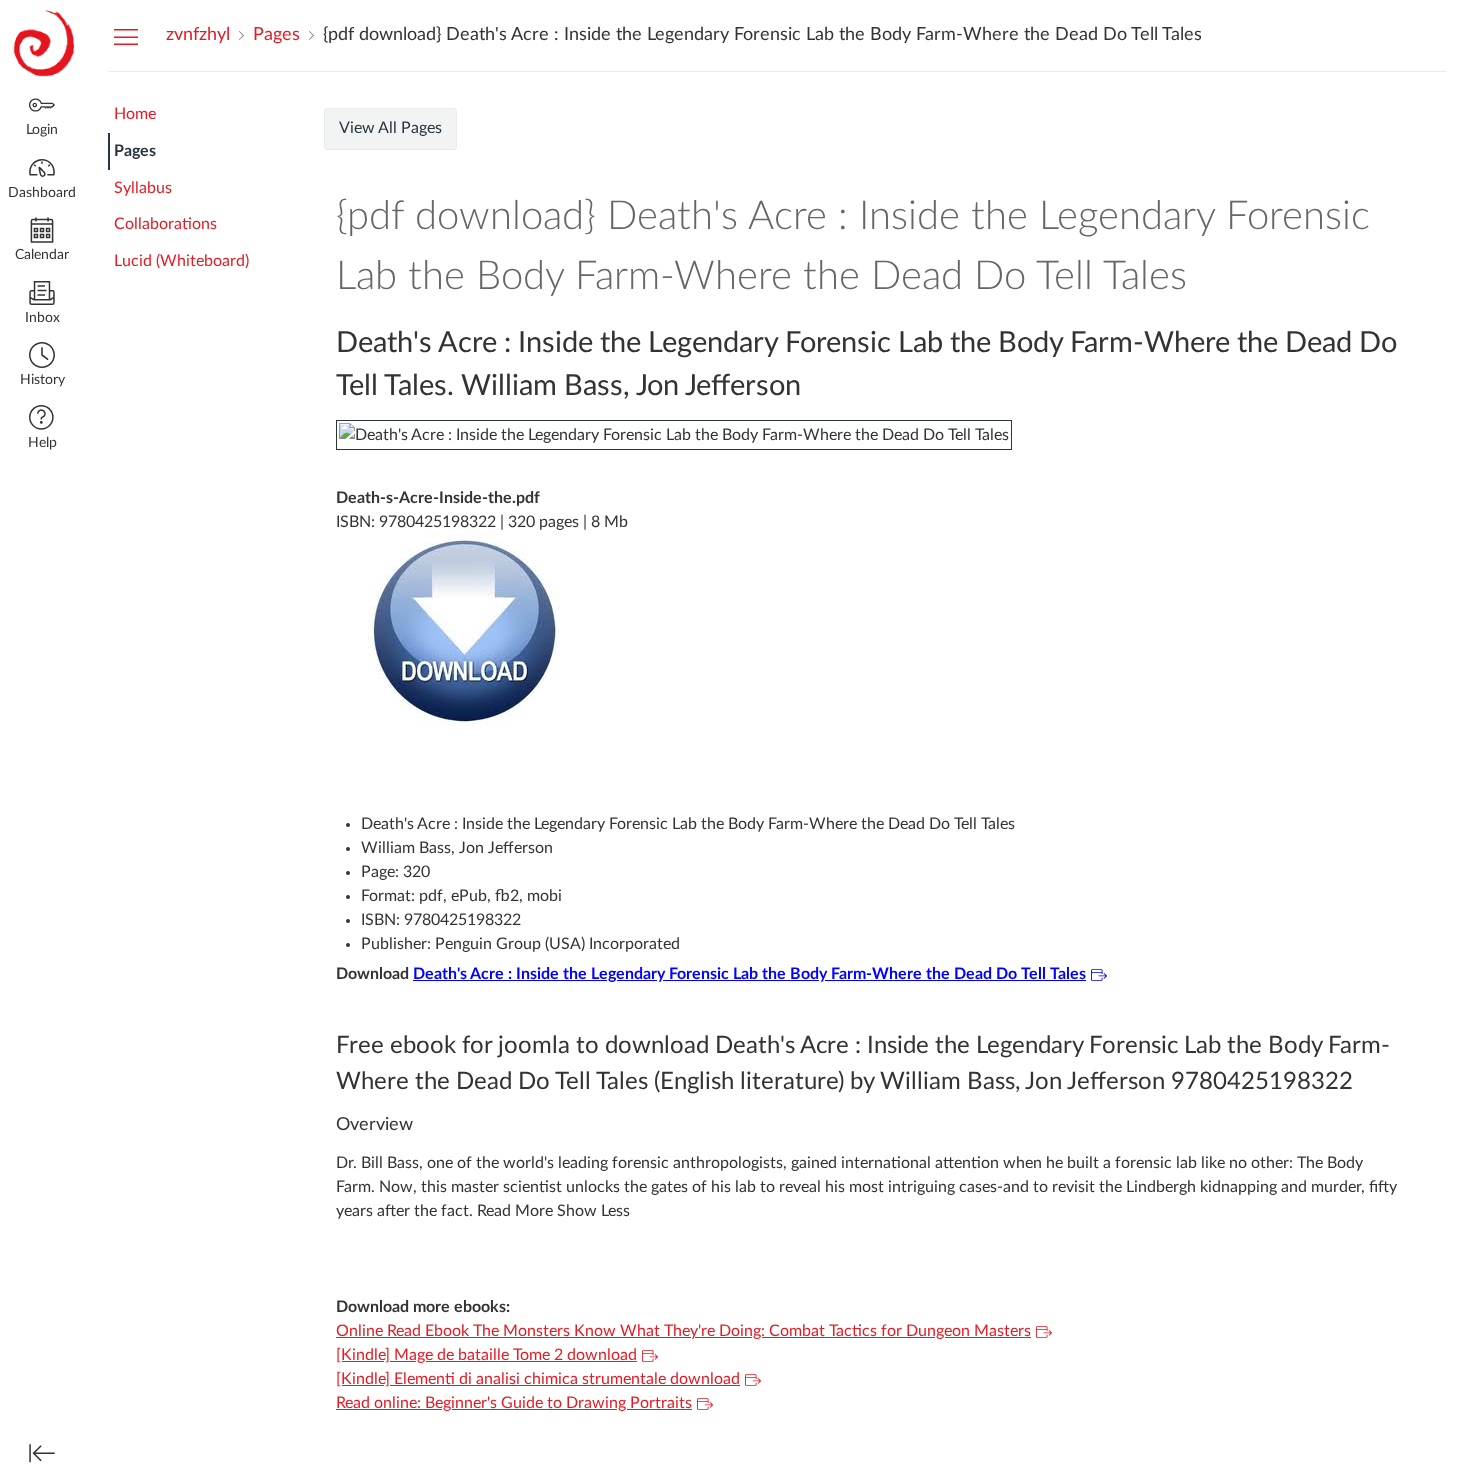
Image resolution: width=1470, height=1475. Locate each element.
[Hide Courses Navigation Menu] (126, 36)
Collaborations (165, 224)
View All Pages (390, 128)
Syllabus (143, 188)
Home (135, 114)
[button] (42, 366)
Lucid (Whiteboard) (181, 261)
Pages (135, 151)
